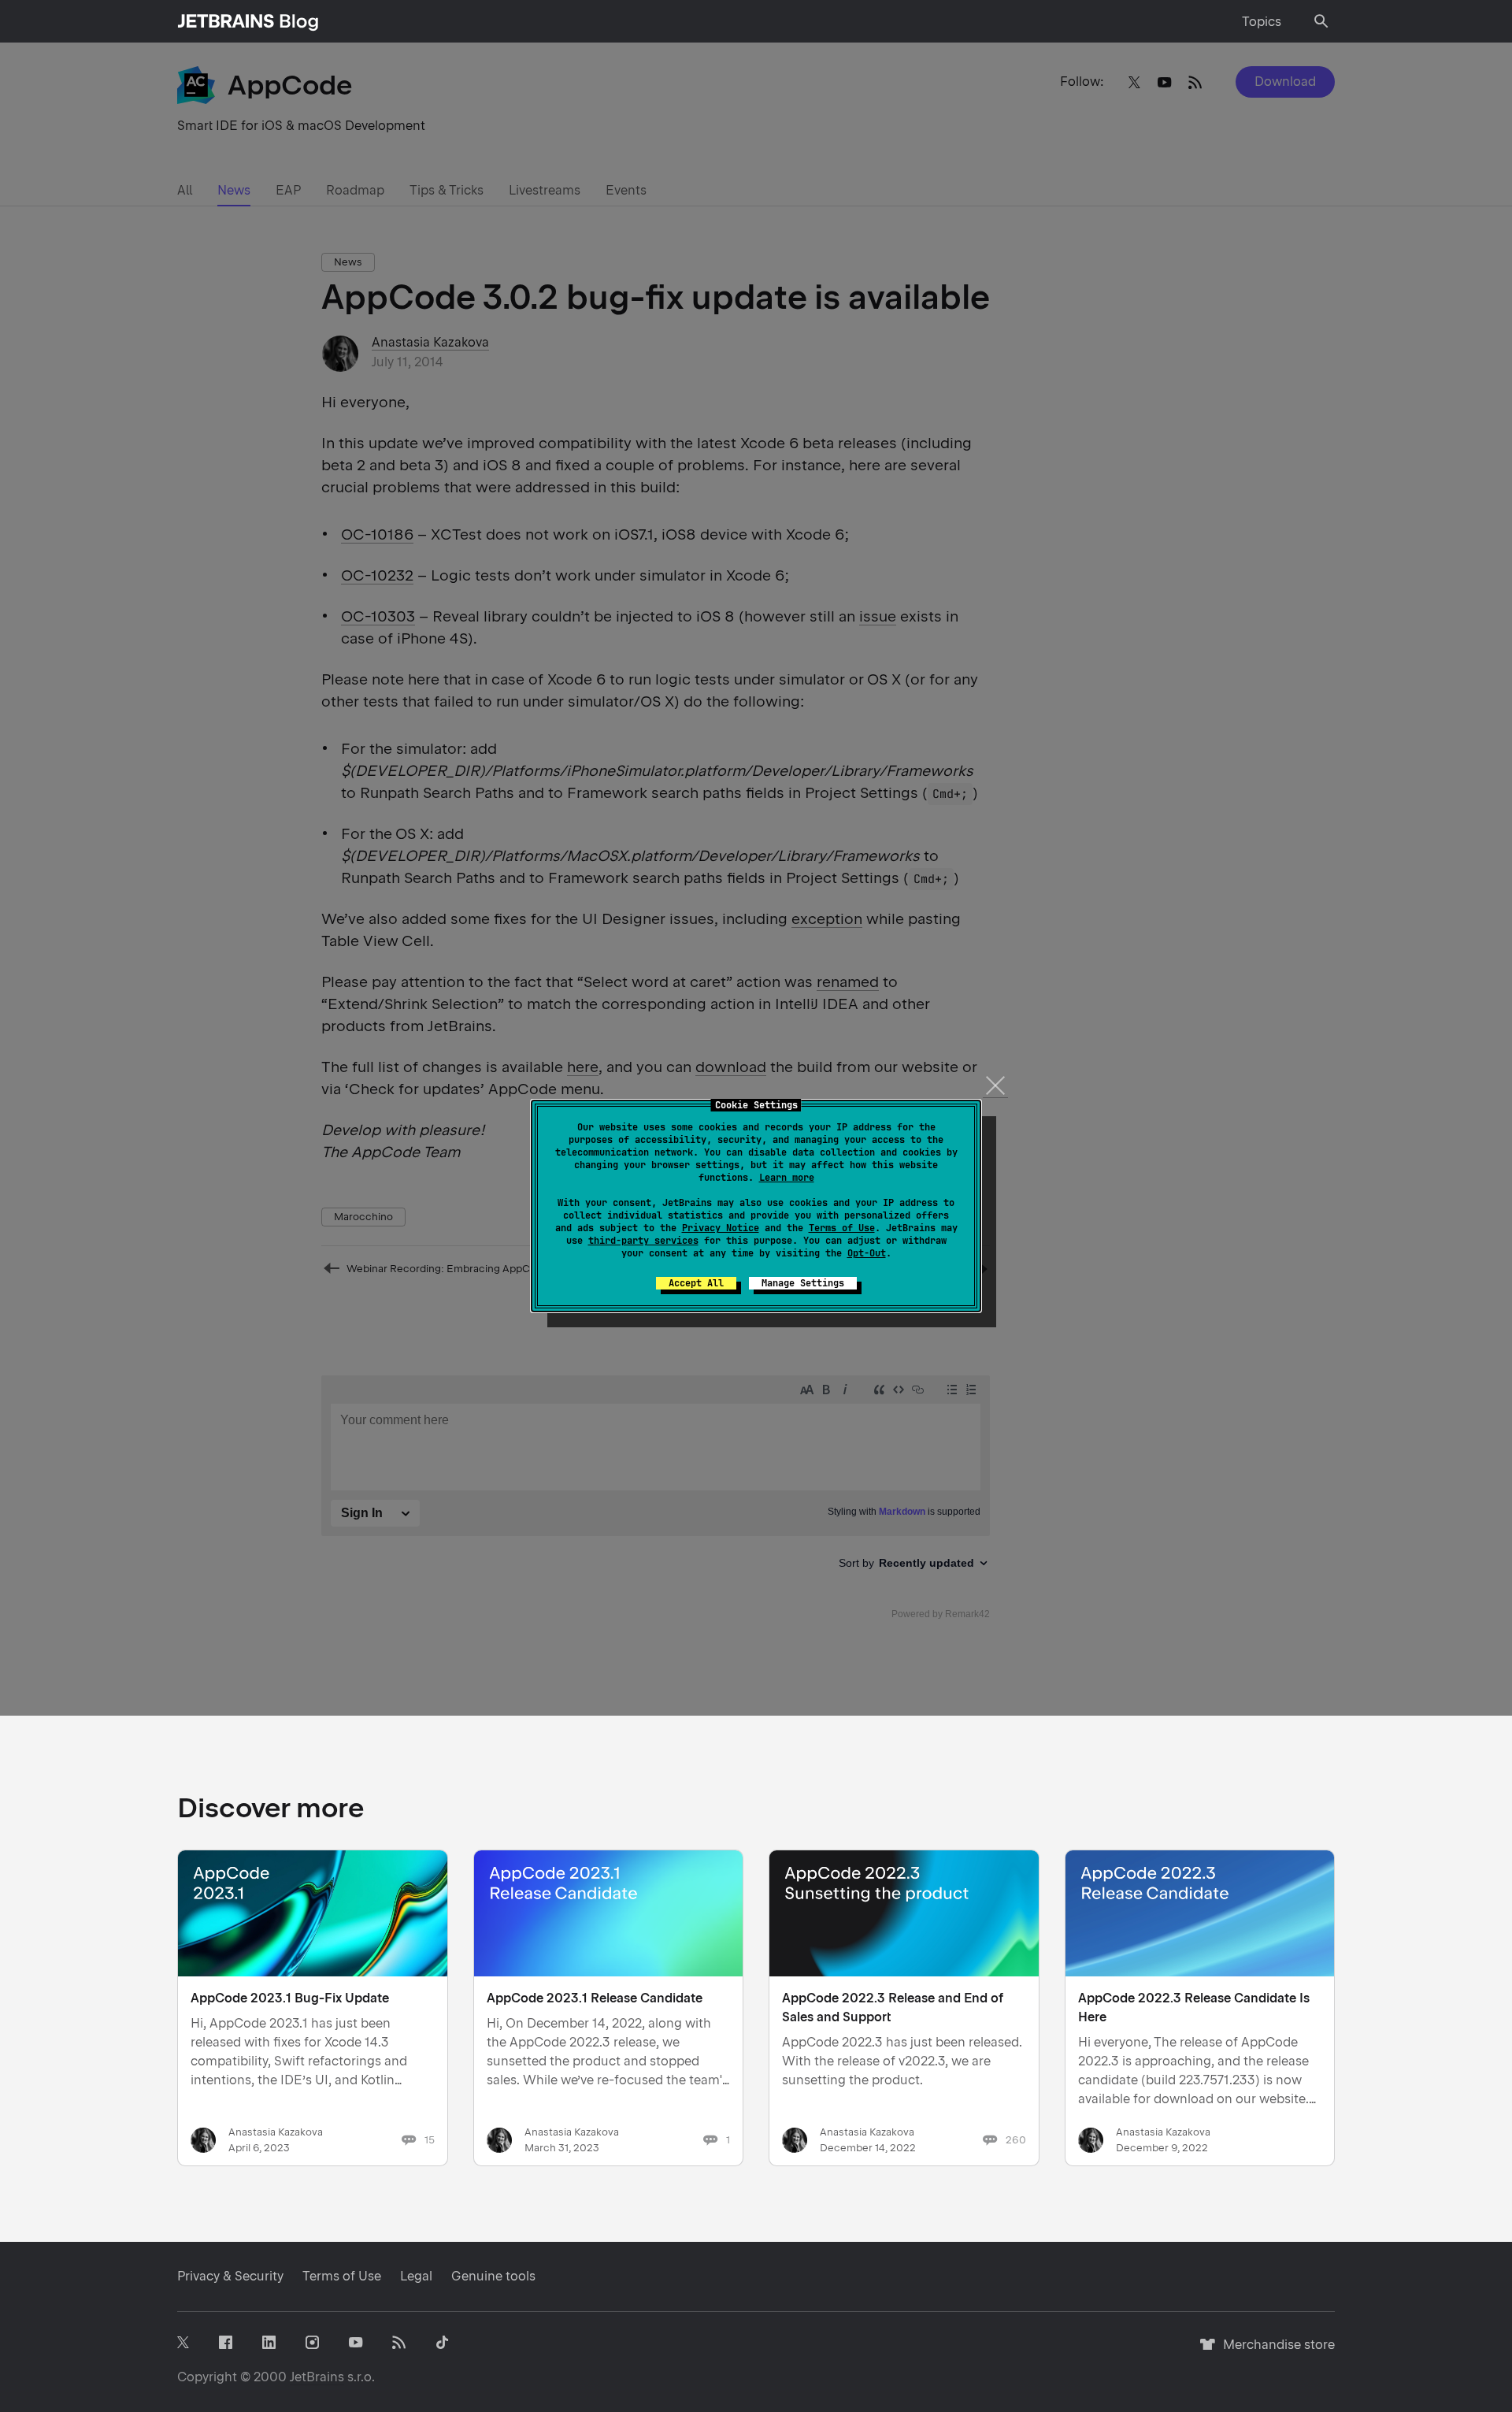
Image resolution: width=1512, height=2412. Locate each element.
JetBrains (317, 2377)
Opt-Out (867, 1253)
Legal (416, 2276)
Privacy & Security (230, 2276)
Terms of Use (842, 1228)
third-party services (643, 1241)
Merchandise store (1275, 2352)
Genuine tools (493, 2276)
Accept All (696, 1283)
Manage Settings (803, 1283)
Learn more (787, 1178)
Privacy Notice (721, 1228)
